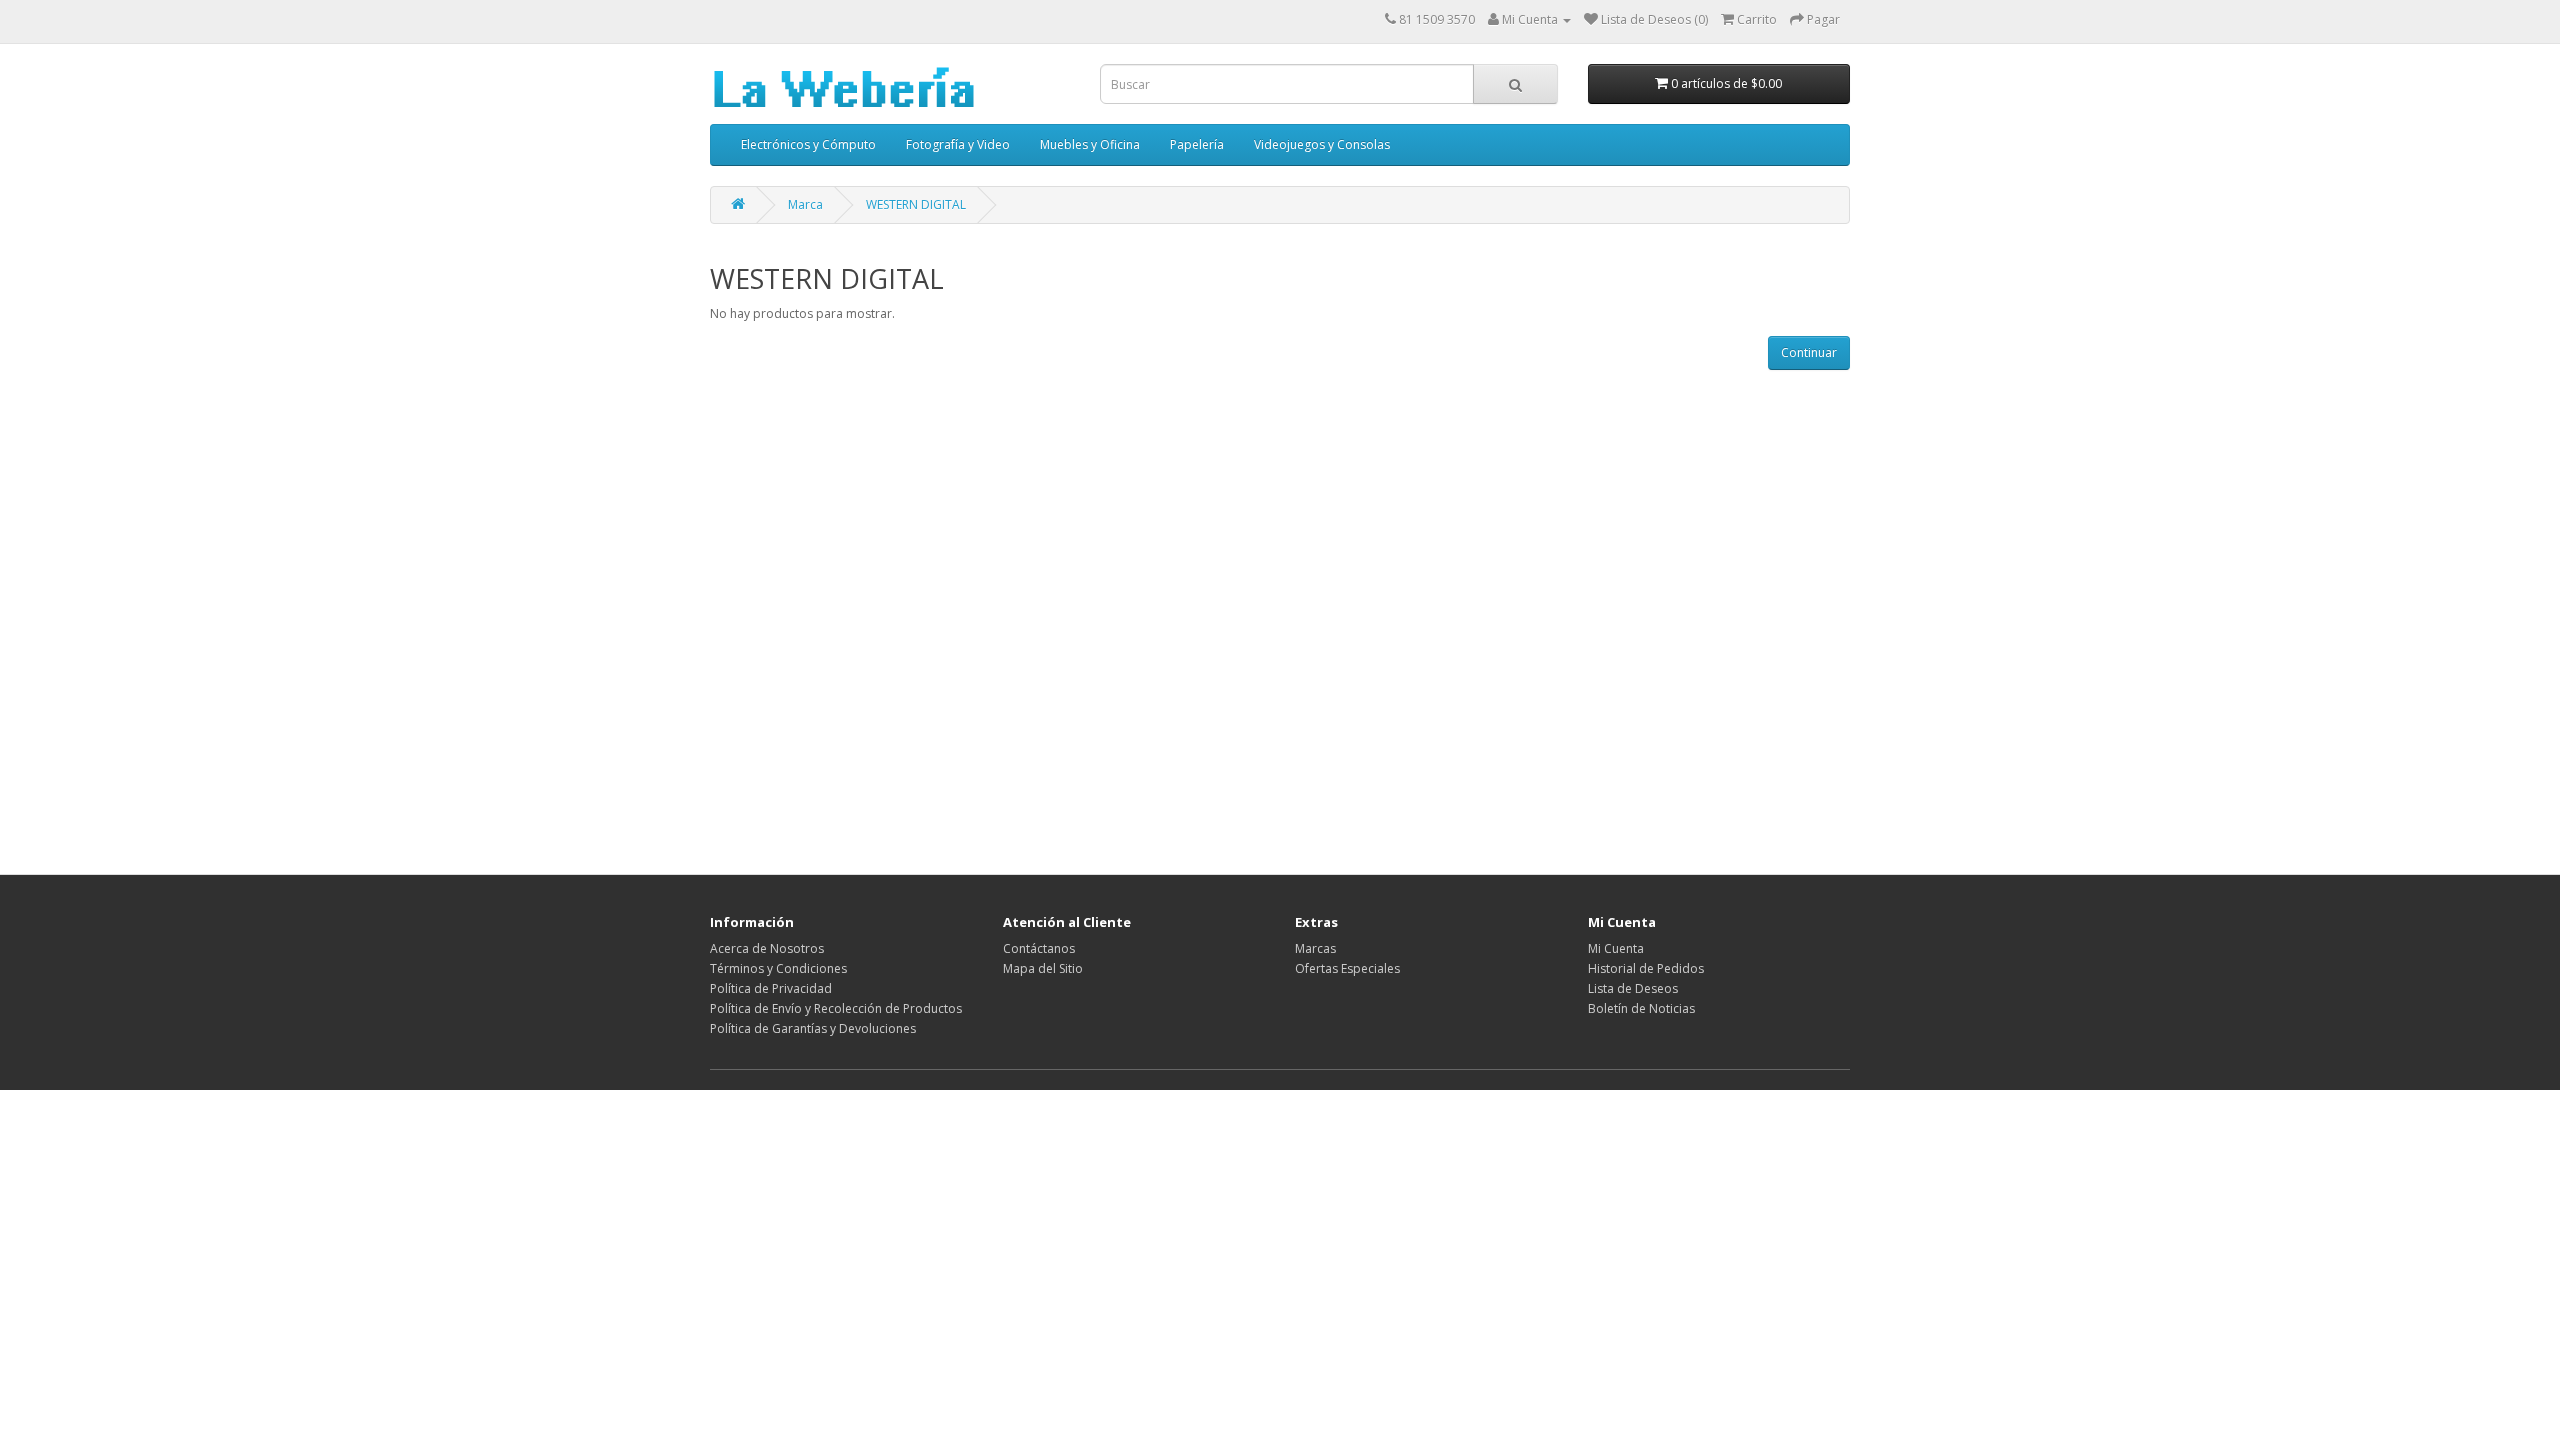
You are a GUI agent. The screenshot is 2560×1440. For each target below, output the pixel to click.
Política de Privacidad (771, 988)
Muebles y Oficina (1090, 144)
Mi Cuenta (1616, 948)
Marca (805, 204)
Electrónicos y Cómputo (808, 144)
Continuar (1809, 352)
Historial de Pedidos (1646, 968)
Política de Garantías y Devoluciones (813, 1028)
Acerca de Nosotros (767, 948)
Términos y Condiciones (778, 968)
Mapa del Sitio (1043, 968)
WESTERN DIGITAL (916, 204)
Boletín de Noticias (1641, 1008)
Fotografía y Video (958, 144)
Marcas (1315, 948)
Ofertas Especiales (1347, 968)
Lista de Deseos (1633, 988)
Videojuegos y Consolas (1322, 144)
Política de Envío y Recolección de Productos (836, 1008)
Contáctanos (1039, 948)
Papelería (1197, 144)
